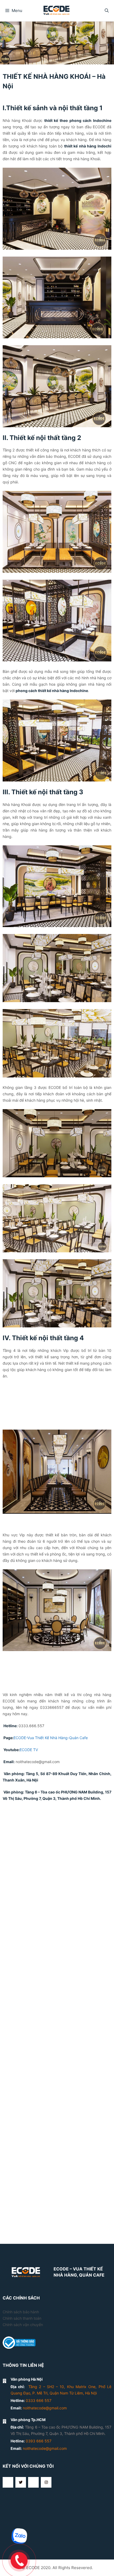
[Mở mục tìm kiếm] (107, 11)
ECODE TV (29, 1907)
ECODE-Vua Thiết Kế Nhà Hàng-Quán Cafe (51, 1895)
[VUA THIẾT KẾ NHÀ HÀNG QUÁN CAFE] (57, 10)
